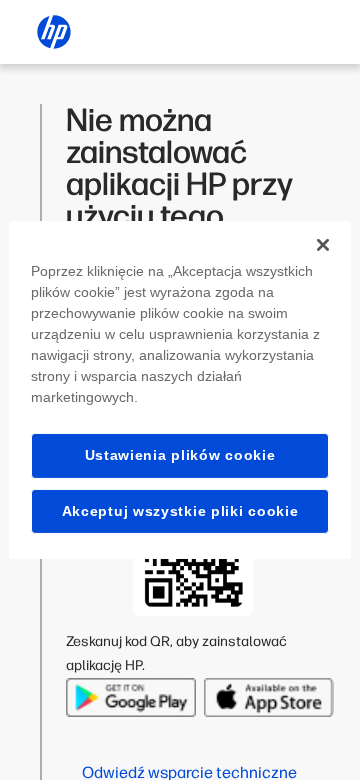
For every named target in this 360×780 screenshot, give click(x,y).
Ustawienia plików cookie (180, 455)
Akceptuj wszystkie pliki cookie (180, 511)
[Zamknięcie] (323, 245)
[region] (180, 390)
